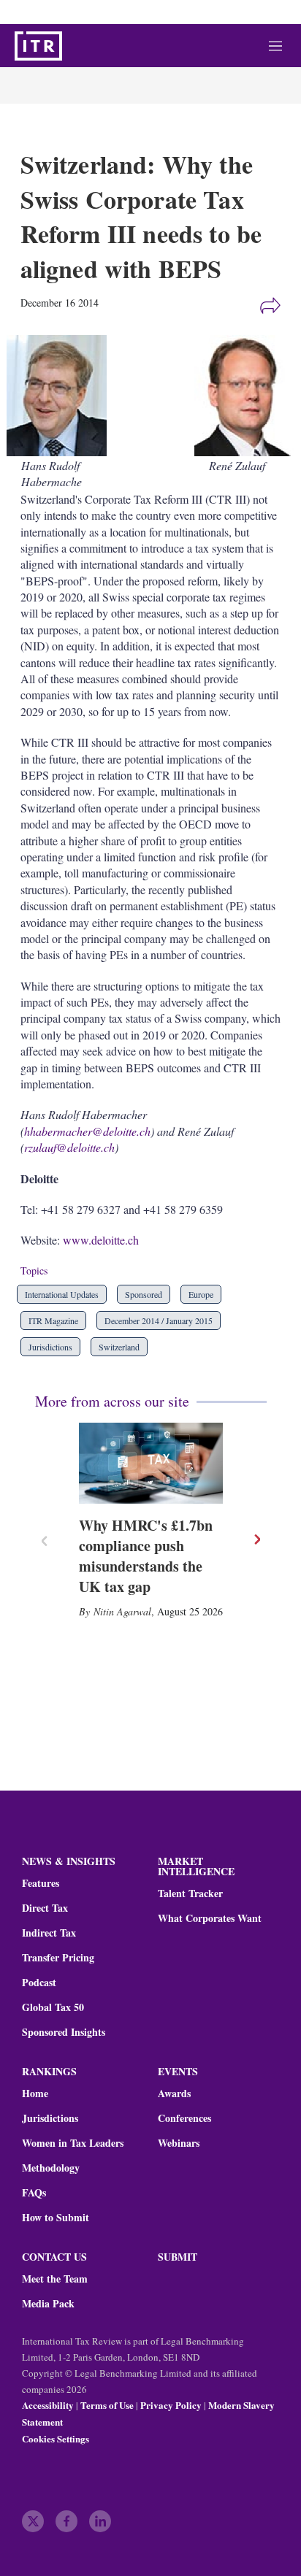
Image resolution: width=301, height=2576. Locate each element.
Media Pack (48, 2304)
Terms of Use (107, 2405)
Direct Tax (45, 1908)
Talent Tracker (190, 1893)
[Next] (256, 1539)
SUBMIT (178, 2257)
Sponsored (144, 1294)
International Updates (62, 1294)
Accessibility (48, 2405)
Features (41, 1883)
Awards (174, 2094)
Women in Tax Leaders (73, 2143)
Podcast (39, 1983)
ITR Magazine (53, 1320)
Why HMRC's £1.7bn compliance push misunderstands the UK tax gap (146, 1556)
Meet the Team (55, 2279)
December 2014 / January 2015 (159, 1320)
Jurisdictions (50, 1347)
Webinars (179, 2143)
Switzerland (119, 1347)
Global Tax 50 (53, 2007)
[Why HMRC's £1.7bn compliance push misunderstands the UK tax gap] (151, 1463)
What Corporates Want (210, 1918)
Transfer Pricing (58, 1958)
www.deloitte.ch (101, 1240)
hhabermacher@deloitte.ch (87, 1131)
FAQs (34, 2193)
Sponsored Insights (64, 2032)
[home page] (38, 46)
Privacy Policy (171, 2405)
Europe (201, 1294)
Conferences (184, 2118)
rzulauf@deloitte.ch (69, 1147)
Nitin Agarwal (122, 1611)
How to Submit (56, 2218)
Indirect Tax (49, 1933)
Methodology (51, 2168)
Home (35, 2094)
